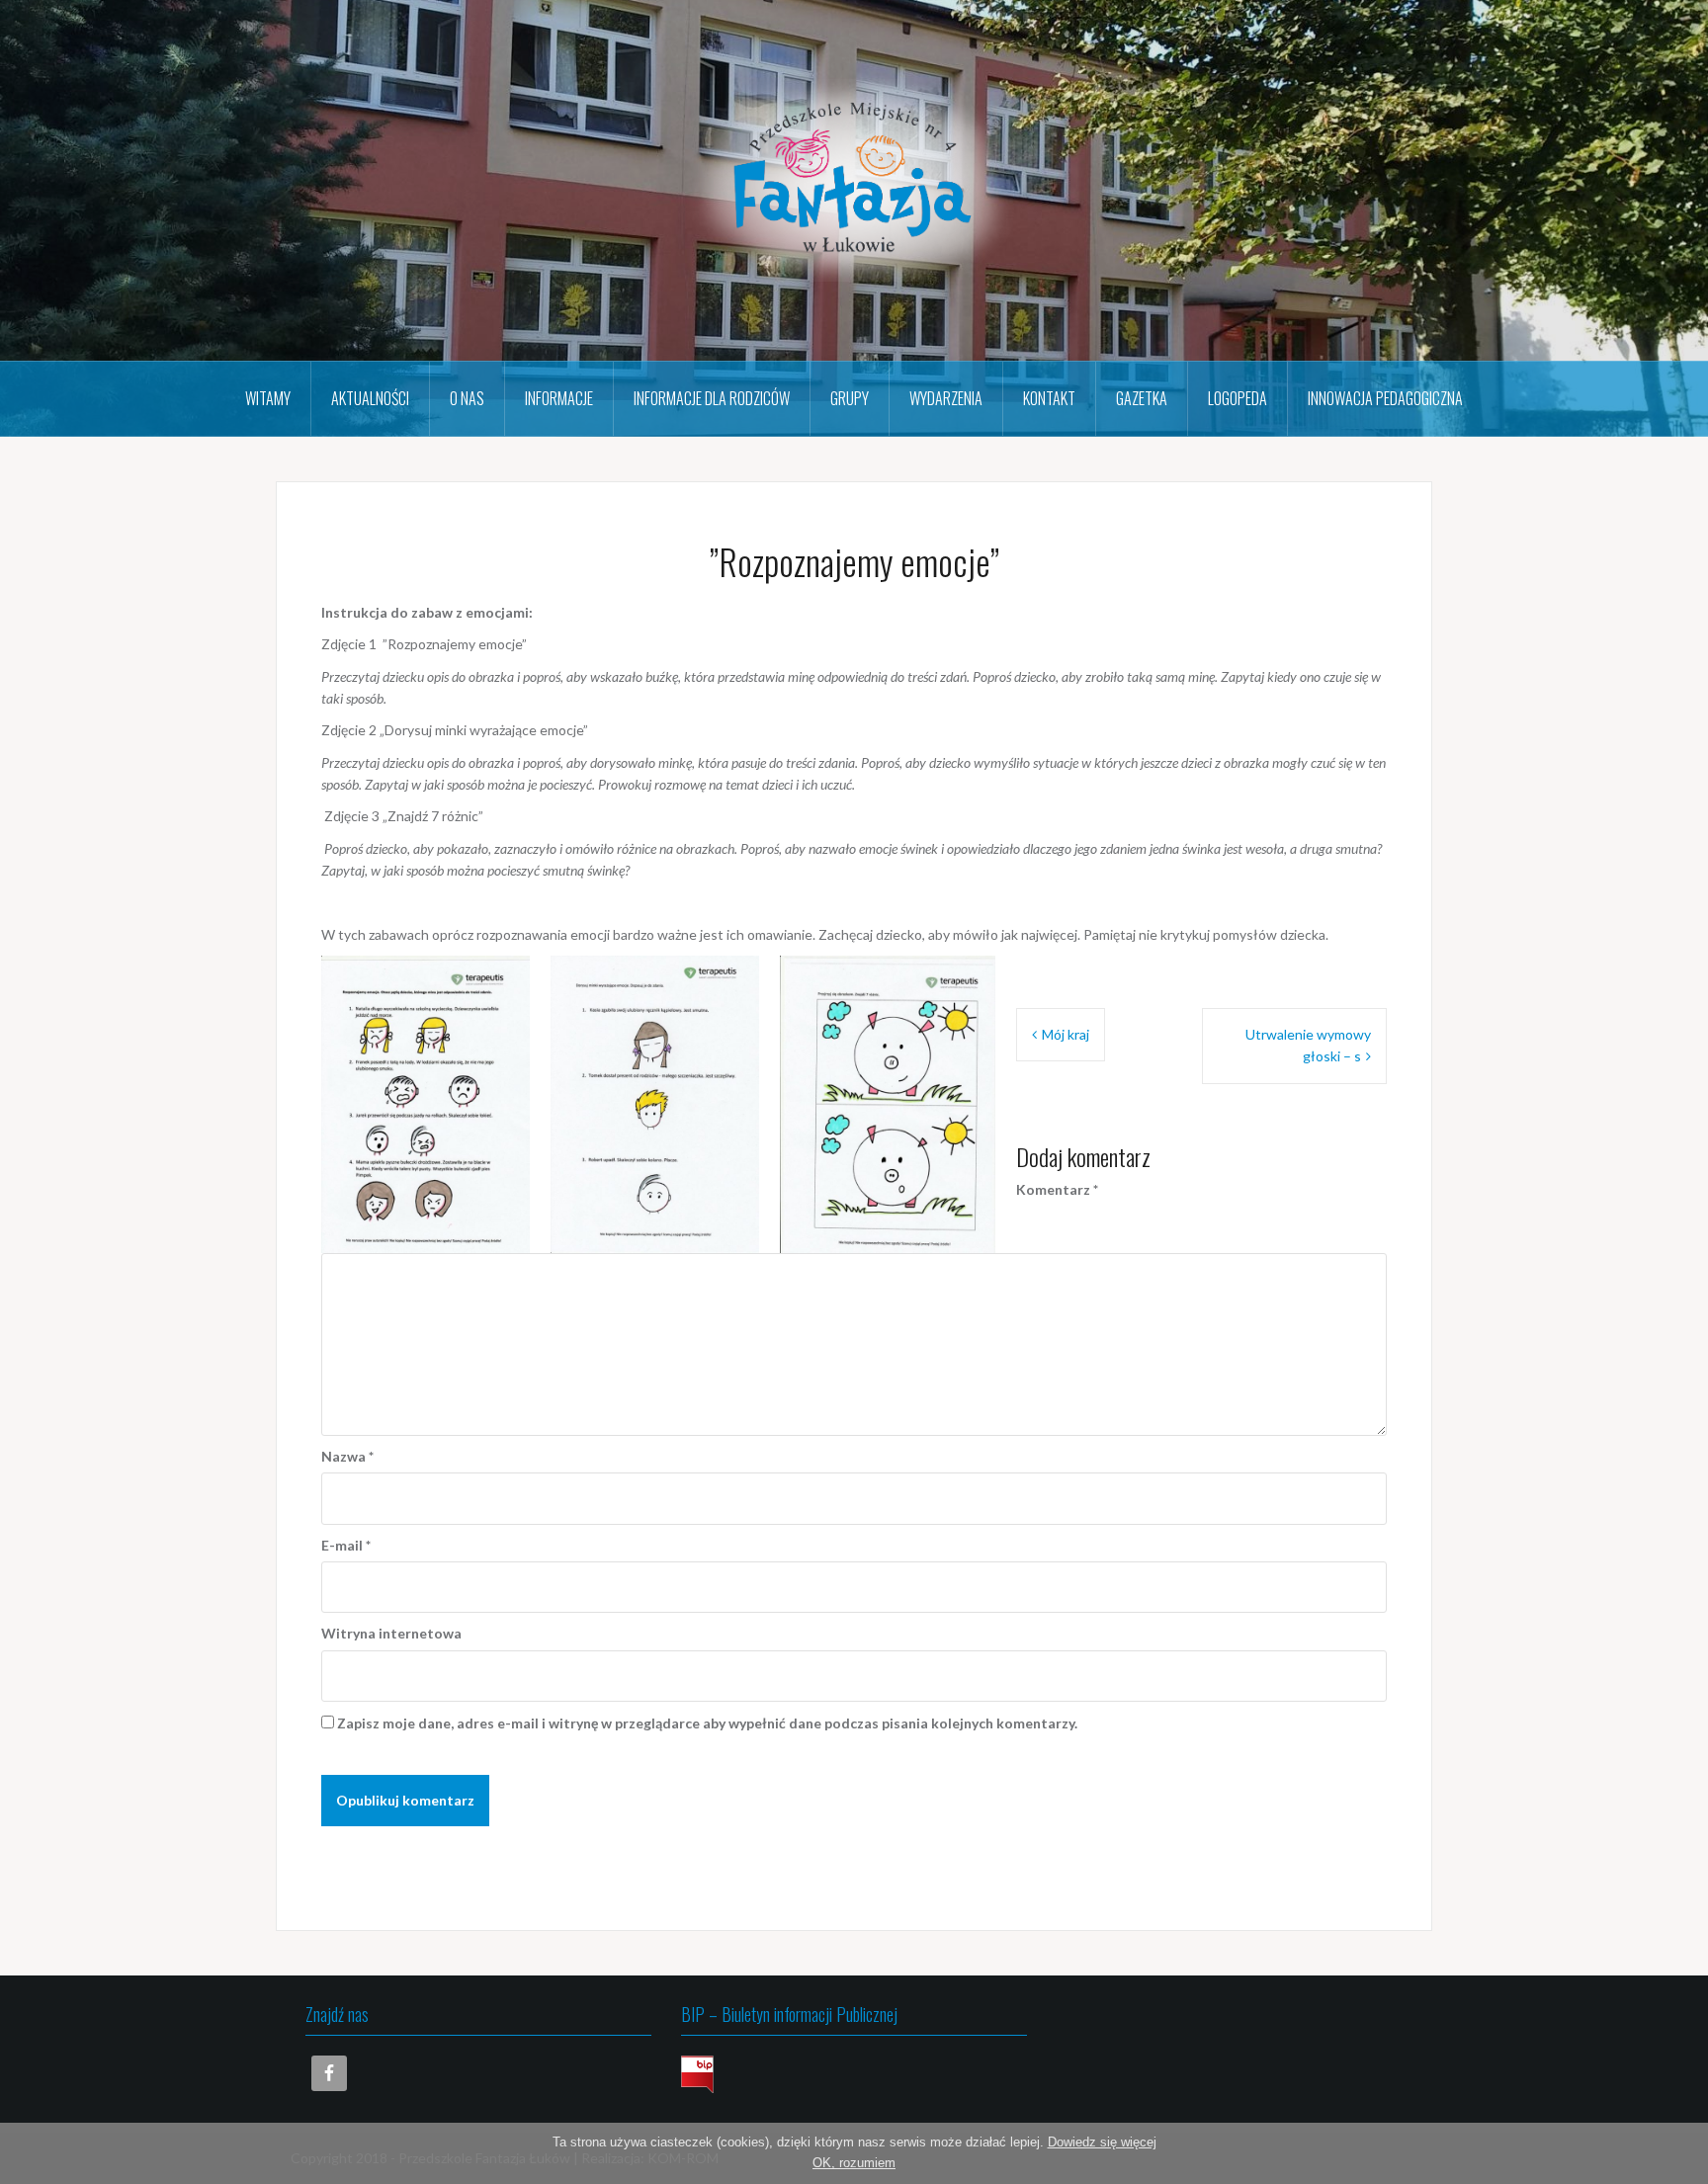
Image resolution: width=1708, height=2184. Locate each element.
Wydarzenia (946, 398)
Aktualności (370, 398)
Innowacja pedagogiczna (1385, 398)
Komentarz (1057, 1189)
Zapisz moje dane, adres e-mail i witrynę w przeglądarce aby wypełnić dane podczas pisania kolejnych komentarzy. (707, 1723)
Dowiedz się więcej (1102, 2142)
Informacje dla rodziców (712, 398)
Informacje (559, 398)
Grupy (850, 398)
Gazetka (1142, 398)
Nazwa (347, 1456)
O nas (467, 398)
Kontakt (1049, 398)
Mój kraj (1066, 1034)
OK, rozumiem (854, 2163)
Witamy (268, 398)
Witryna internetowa (391, 1633)
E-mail (346, 1545)
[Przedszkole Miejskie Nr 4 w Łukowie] (854, 178)
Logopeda (1238, 398)
